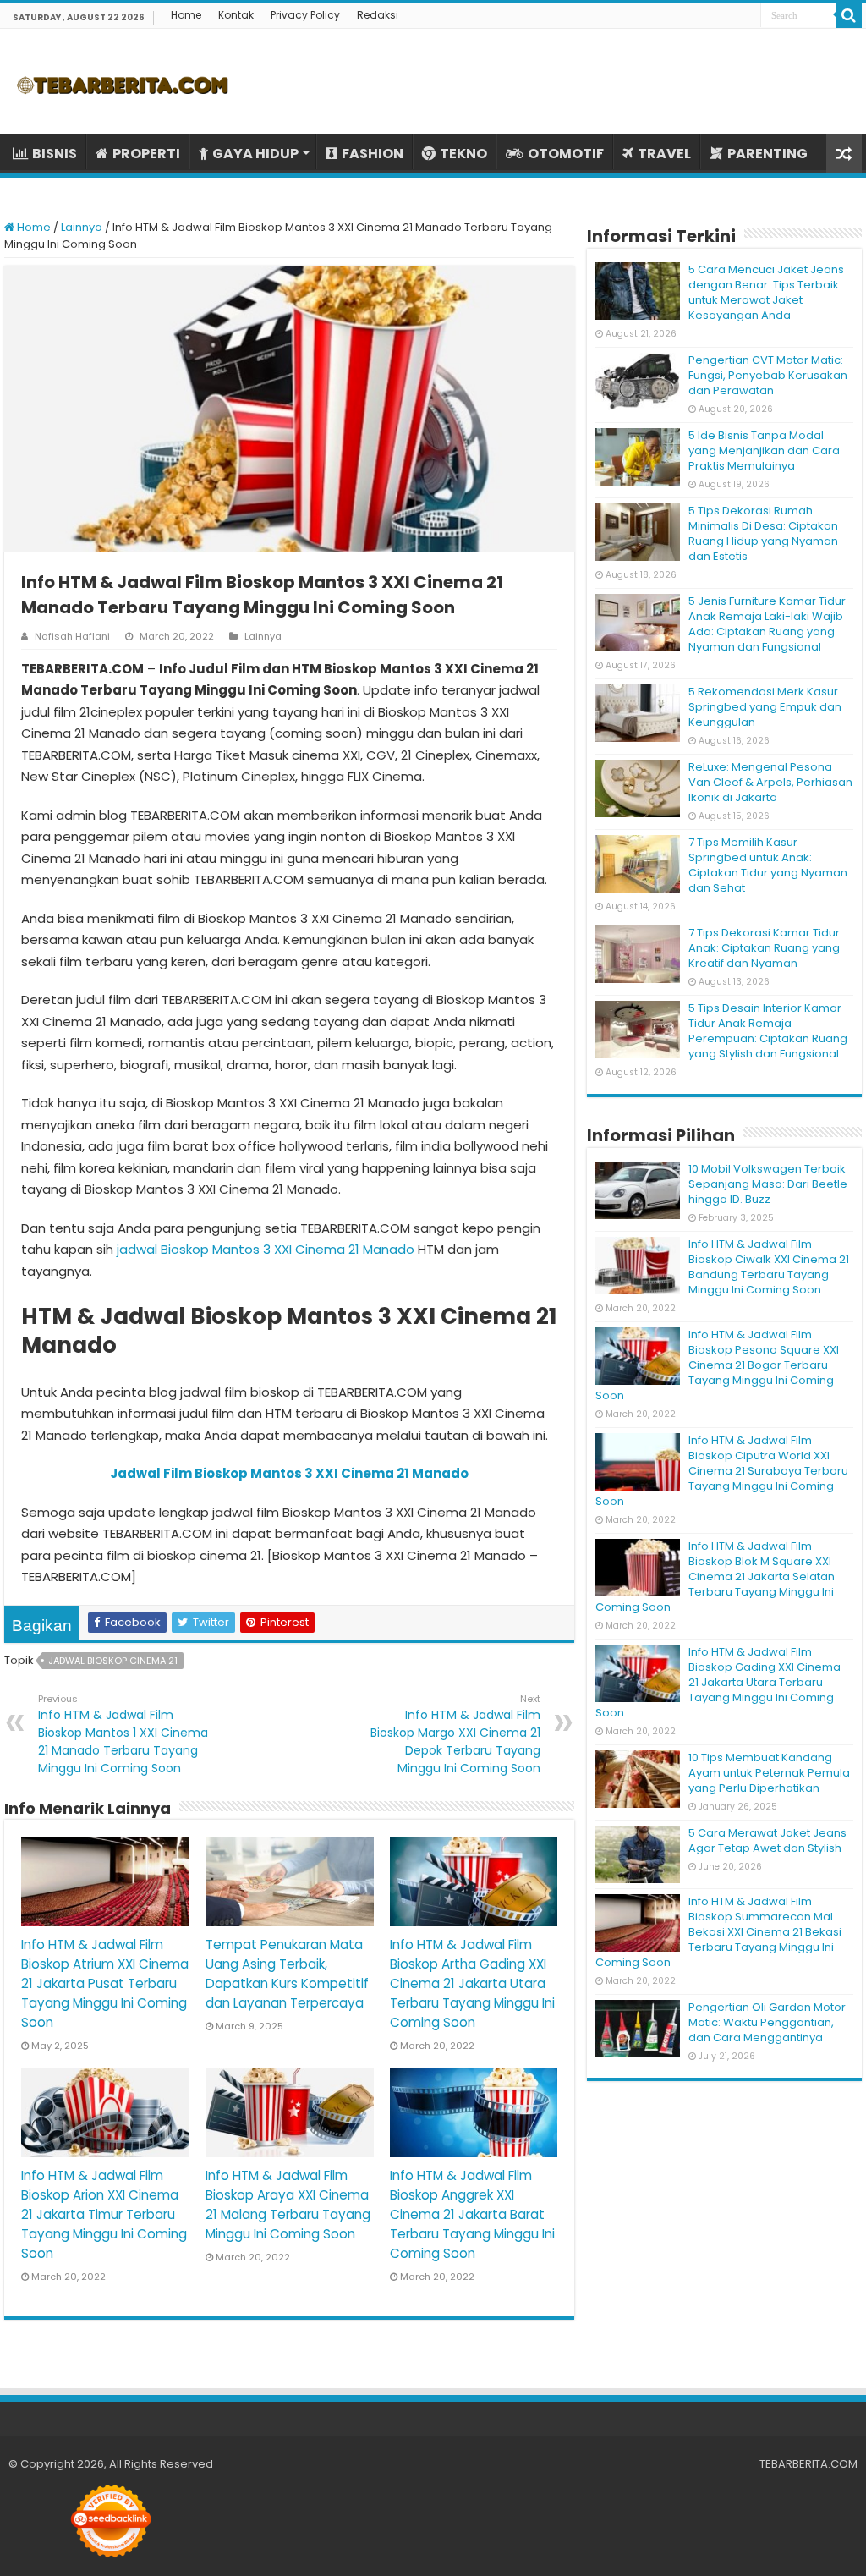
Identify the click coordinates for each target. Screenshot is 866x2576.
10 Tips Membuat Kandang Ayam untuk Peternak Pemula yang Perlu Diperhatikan (769, 1773)
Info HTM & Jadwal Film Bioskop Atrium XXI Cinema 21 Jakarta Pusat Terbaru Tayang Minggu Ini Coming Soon (105, 1983)
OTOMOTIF (566, 154)
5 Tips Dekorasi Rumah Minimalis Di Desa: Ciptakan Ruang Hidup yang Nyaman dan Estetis (763, 533)
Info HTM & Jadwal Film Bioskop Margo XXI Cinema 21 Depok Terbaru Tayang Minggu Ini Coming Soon (455, 1734)
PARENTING (767, 154)
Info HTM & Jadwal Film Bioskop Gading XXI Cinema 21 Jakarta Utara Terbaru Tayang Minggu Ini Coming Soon (718, 1682)
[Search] (849, 15)
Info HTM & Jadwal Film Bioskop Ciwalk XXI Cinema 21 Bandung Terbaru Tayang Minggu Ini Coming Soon (769, 1267)
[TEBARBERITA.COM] (123, 81)
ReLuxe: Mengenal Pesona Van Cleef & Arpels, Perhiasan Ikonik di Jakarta (770, 782)
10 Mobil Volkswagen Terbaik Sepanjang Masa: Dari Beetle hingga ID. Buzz (768, 1184)
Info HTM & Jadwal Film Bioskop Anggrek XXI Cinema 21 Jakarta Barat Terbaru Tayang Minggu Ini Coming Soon (472, 2214)
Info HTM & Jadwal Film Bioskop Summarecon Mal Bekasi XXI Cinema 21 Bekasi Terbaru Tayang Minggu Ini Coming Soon (718, 1932)
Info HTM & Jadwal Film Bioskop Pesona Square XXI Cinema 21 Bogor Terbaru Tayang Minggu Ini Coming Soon (717, 1365)
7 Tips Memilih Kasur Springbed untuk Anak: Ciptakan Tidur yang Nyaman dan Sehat (768, 865)
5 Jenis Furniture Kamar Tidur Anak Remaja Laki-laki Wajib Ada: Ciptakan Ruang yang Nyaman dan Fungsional (767, 624)
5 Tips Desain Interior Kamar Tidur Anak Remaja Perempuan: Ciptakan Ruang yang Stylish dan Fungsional (768, 1031)
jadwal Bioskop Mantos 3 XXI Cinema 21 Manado (266, 1249)
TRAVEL (664, 154)
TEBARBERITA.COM (808, 2464)
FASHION (373, 154)
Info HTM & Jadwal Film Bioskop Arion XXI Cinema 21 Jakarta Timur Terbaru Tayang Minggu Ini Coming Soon (104, 2214)
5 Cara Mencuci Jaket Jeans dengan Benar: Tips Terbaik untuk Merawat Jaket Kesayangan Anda (766, 292)
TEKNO (463, 154)
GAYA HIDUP (255, 154)
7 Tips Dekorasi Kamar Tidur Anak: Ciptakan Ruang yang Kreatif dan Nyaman (764, 948)
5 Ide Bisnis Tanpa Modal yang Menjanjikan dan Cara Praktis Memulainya (764, 450)
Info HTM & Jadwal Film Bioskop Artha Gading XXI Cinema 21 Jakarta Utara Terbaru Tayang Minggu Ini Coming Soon (472, 1983)
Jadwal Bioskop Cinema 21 (113, 1661)
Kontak (236, 15)
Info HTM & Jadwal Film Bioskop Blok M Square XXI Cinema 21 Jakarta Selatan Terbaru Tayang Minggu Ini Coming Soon (715, 1576)
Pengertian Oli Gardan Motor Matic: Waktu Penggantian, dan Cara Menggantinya (767, 2022)
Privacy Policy (305, 15)
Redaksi (378, 15)
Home (186, 15)
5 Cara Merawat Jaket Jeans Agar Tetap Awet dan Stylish (767, 1840)
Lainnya (82, 227)
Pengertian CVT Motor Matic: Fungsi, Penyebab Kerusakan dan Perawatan (768, 375)
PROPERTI (146, 154)
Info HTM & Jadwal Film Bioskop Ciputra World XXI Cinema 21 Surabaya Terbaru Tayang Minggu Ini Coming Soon (722, 1471)
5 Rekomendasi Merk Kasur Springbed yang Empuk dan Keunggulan (765, 707)
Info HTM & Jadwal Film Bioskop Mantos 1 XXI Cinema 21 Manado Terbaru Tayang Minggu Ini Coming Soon (123, 1734)
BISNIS (55, 154)
